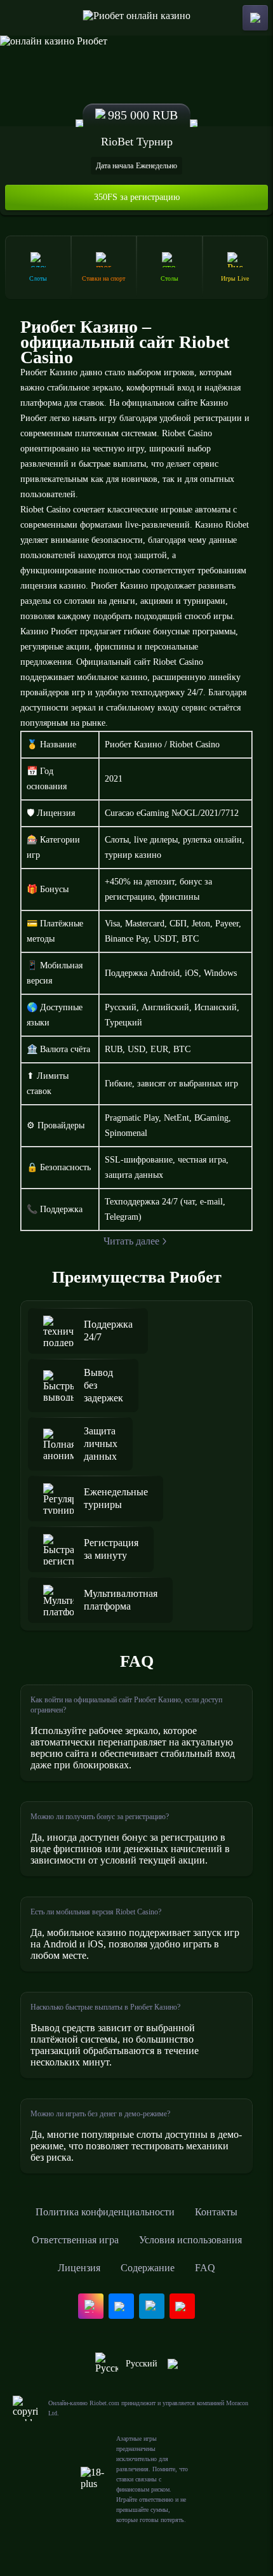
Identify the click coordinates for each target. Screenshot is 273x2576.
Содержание (148, 2268)
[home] (137, 18)
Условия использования (190, 2240)
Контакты (216, 2212)
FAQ (205, 2268)
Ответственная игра (75, 2240)
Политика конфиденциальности (105, 2212)
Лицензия (79, 2268)
